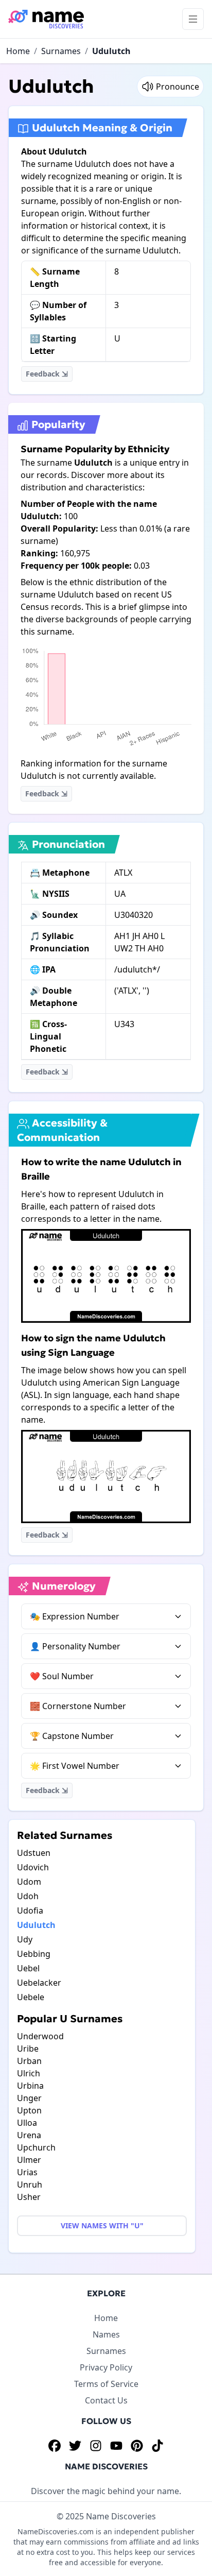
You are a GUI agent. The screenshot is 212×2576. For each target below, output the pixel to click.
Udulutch (111, 51)
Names (106, 2334)
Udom (29, 1882)
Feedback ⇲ (47, 374)
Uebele (31, 1997)
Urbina (30, 2086)
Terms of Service (106, 2384)
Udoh (28, 1896)
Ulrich (29, 2073)
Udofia (30, 1910)
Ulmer (29, 2160)
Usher (29, 2197)
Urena (29, 2135)
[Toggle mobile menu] (193, 19)
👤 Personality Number (75, 1646)
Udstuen (34, 1853)
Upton (29, 2110)
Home (18, 51)
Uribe (28, 2049)
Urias (27, 2172)
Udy (25, 1939)
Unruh (30, 2185)
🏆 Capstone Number (72, 1736)
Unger (29, 2098)
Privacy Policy (106, 2367)
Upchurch (36, 2147)
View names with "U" (102, 2225)
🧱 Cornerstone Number (78, 1706)
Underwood (40, 2036)
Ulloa (27, 2123)
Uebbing (34, 1954)
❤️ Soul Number (62, 1676)
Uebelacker (39, 1983)
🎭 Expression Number (75, 1616)
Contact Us (106, 2400)
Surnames (61, 51)
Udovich (33, 1867)
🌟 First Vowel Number (75, 1766)
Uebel (28, 1968)
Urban (29, 2061)
